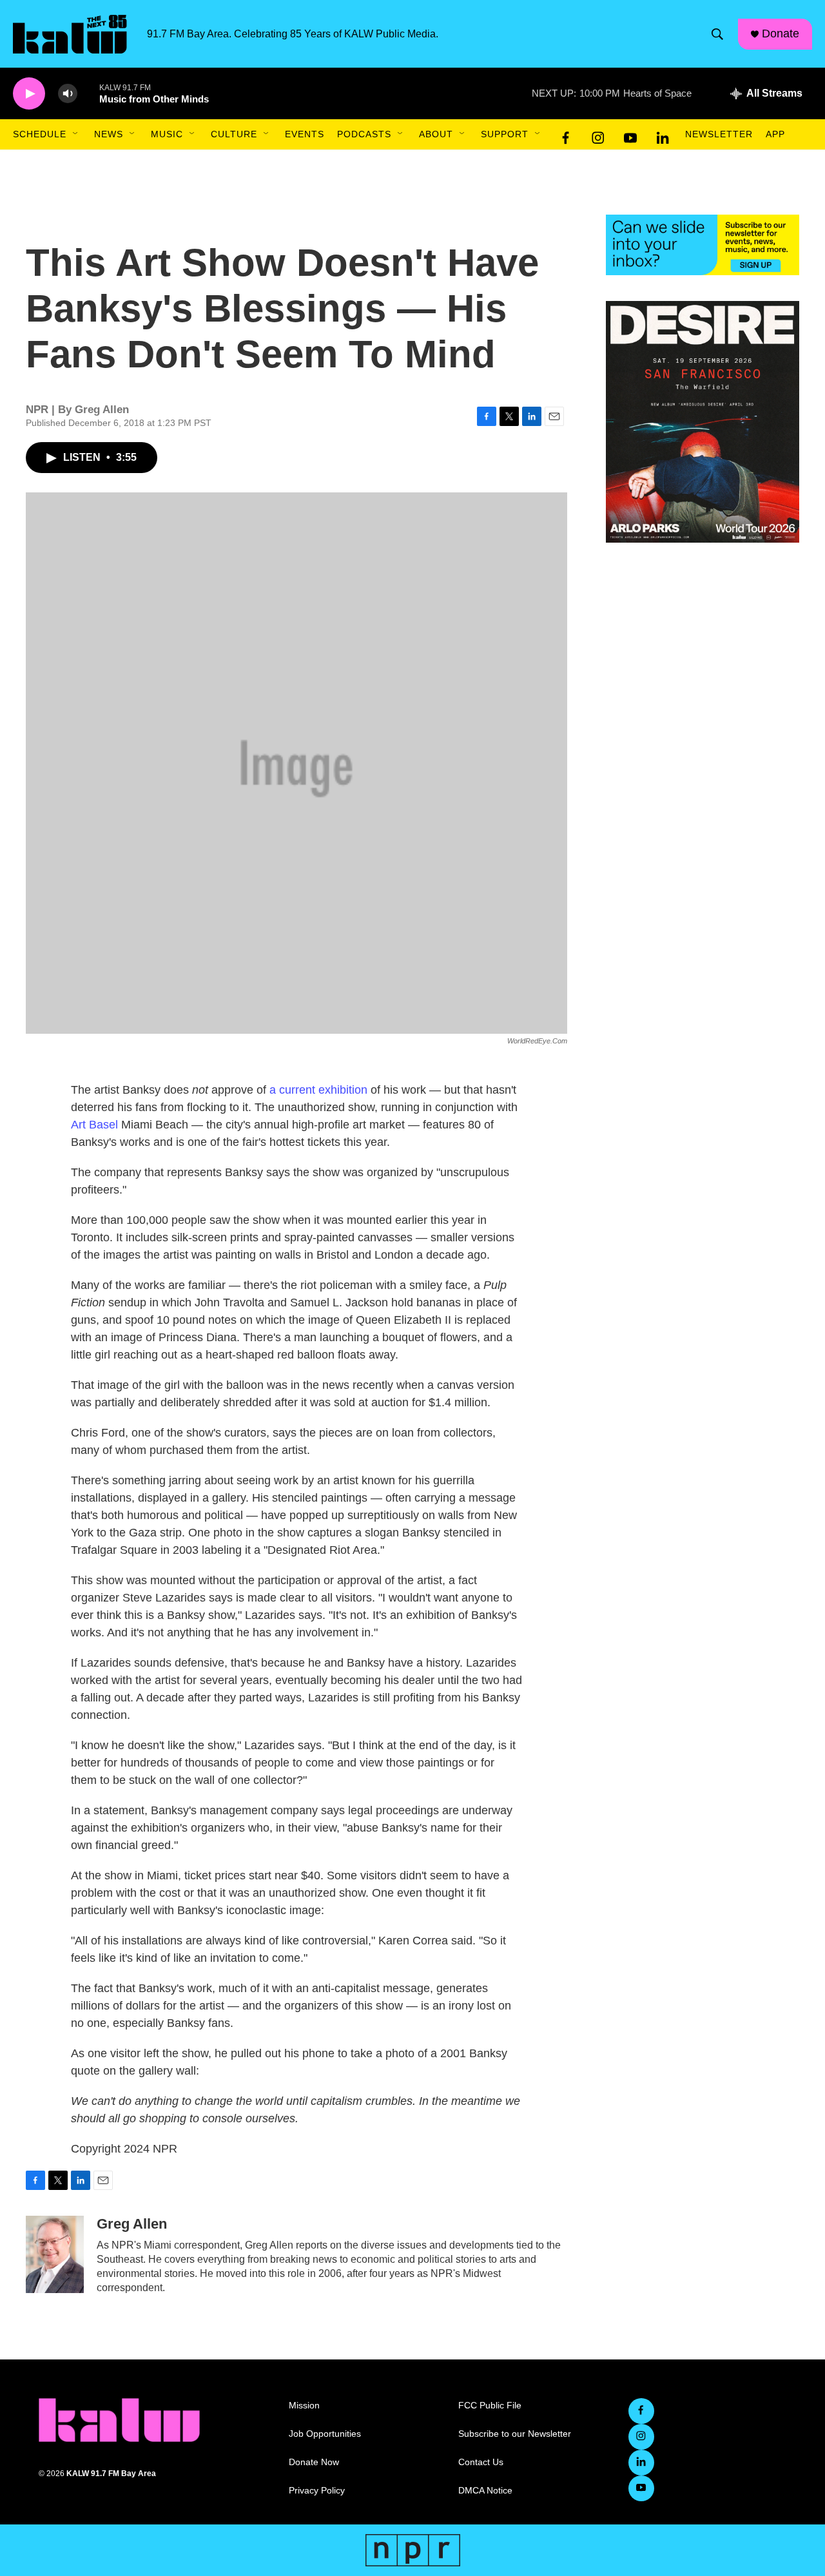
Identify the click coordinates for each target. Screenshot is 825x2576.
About (436, 134)
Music (167, 134)
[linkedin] (663, 135)
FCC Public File (490, 2406)
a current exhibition (318, 1090)
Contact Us (481, 2462)
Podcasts (364, 134)
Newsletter (719, 134)
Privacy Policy (317, 2491)
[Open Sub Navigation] (76, 134)
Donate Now (314, 2462)
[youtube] (630, 135)
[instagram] (598, 135)
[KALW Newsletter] (703, 245)
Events (305, 134)
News (109, 134)
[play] (29, 94)
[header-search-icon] (717, 34)
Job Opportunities (325, 2434)
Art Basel (94, 1125)
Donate (781, 34)
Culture (234, 134)
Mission (304, 2406)
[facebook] (566, 135)
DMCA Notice (485, 2491)
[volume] (68, 94)
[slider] (88, 93)
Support (505, 134)
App (775, 134)
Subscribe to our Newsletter (515, 2434)
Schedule (40, 134)
